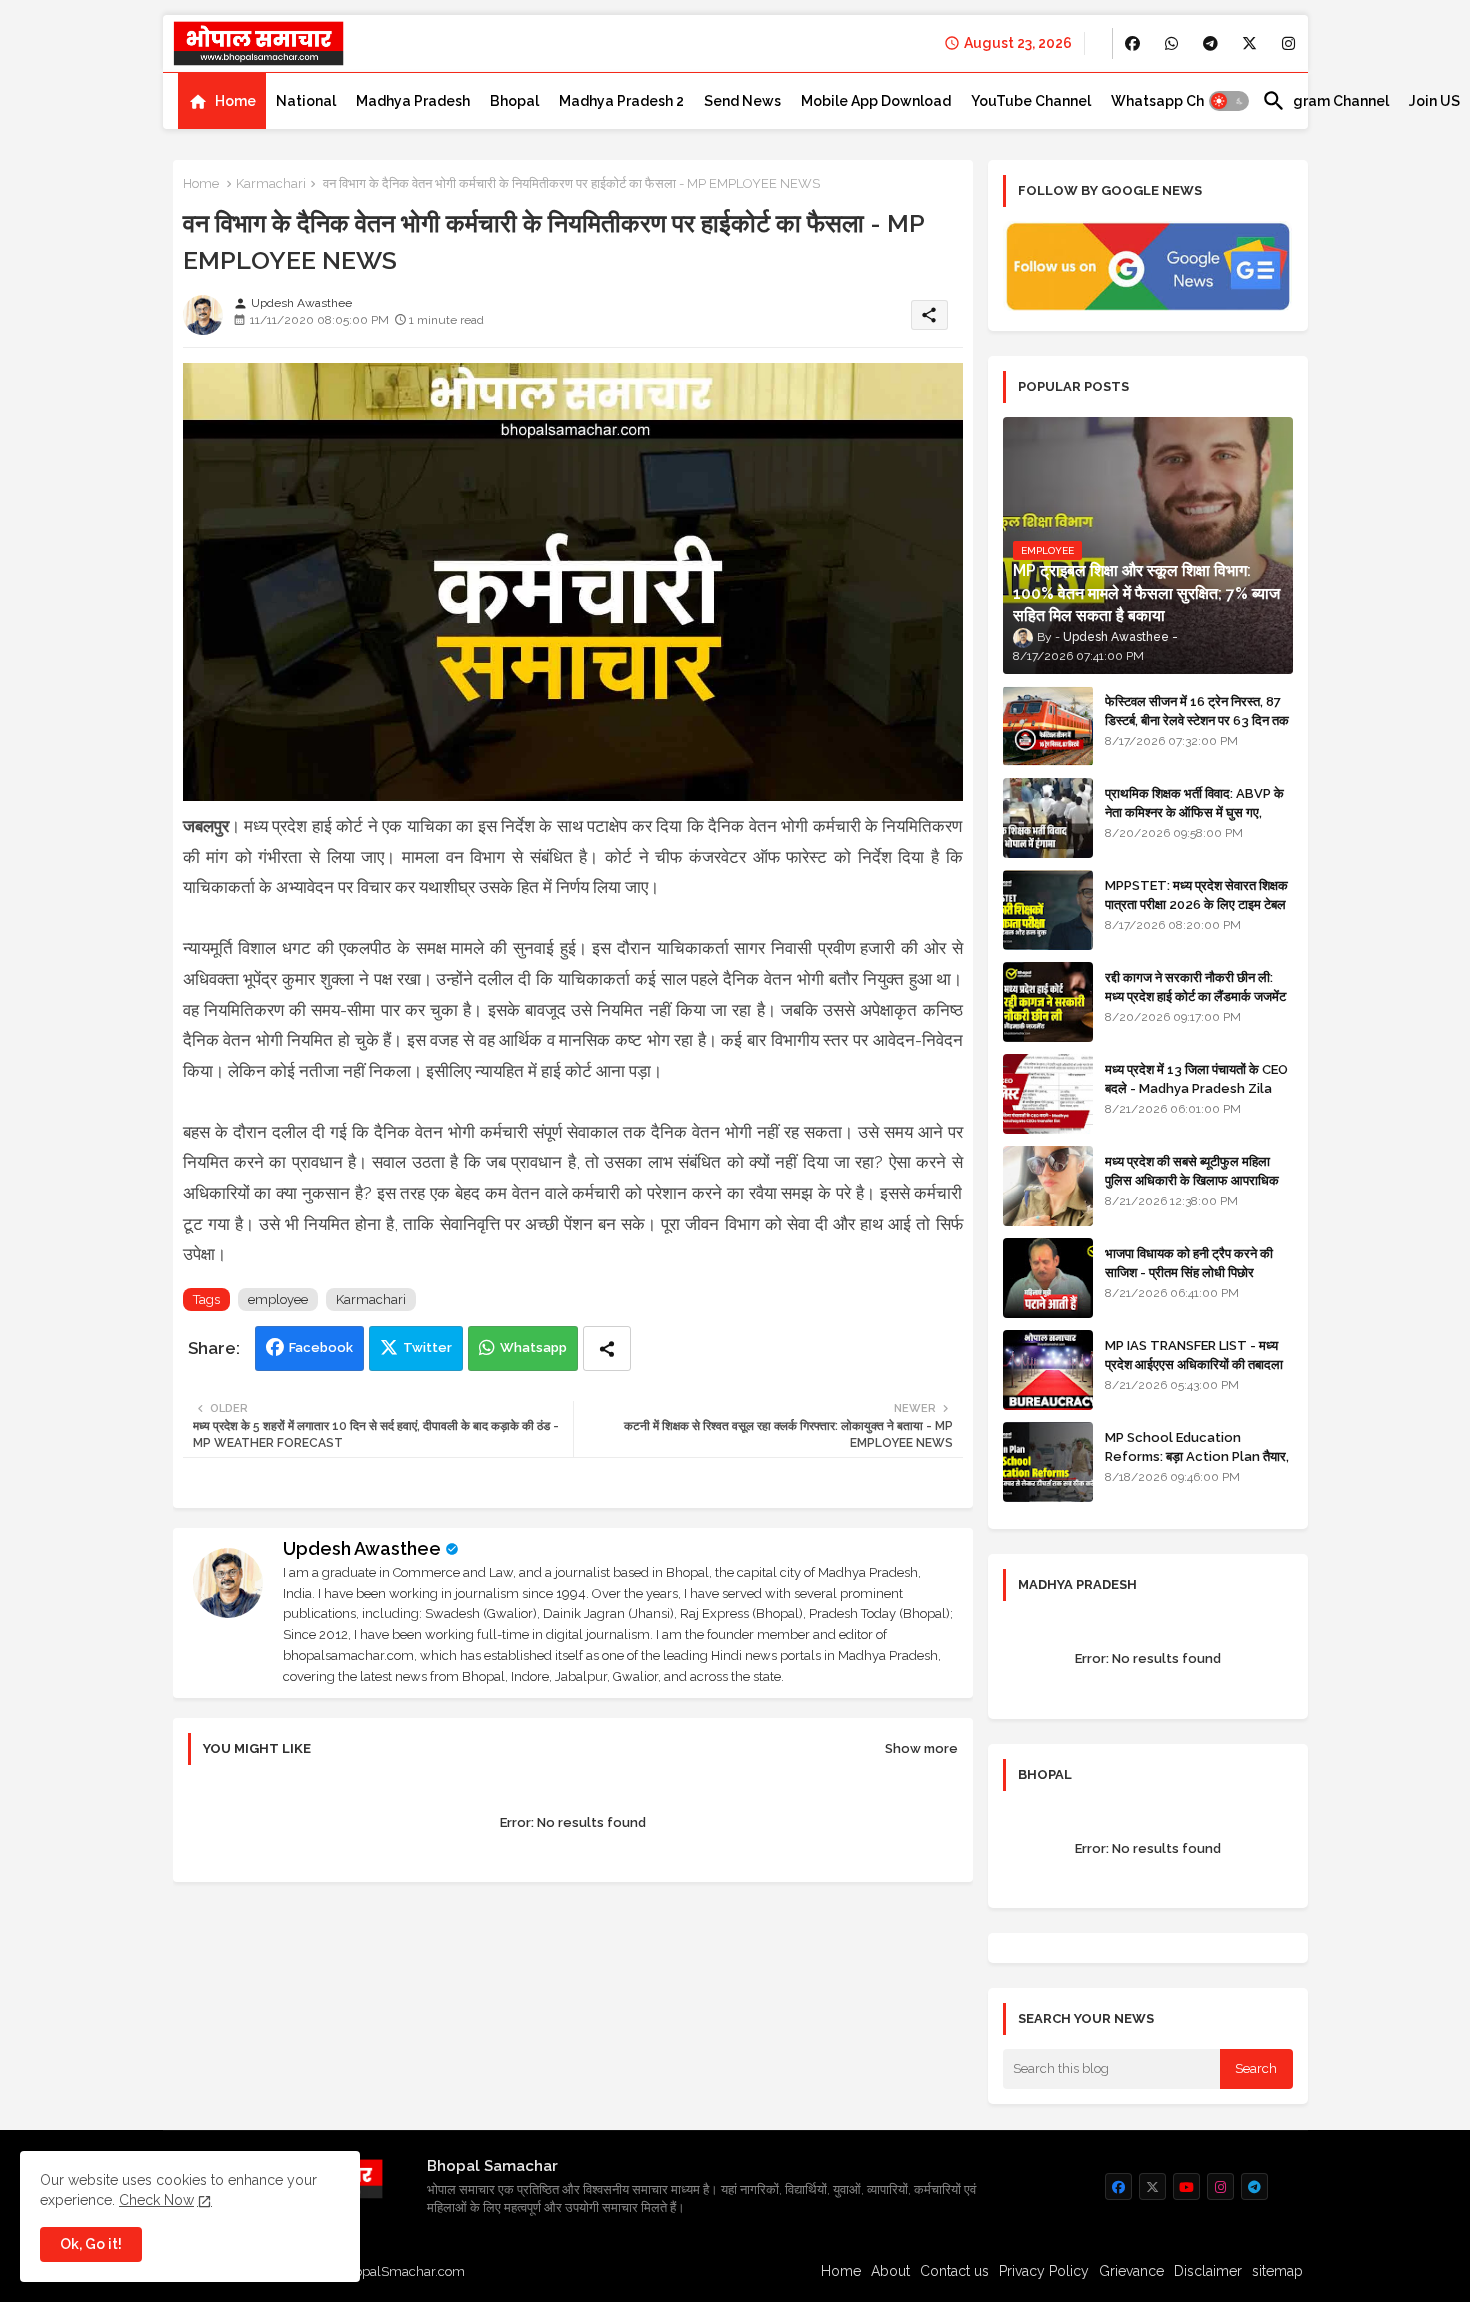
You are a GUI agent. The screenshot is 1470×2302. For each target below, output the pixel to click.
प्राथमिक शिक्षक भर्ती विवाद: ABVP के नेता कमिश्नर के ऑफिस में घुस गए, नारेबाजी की (1194, 811)
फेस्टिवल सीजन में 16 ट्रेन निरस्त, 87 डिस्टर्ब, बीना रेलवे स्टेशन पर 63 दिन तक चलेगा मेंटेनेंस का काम (1197, 719)
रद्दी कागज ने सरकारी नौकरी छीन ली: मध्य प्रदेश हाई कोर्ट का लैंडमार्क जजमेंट (1195, 986)
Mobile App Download (876, 101)
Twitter (427, 1347)
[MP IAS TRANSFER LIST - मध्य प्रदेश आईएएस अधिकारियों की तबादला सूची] (1048, 1370)
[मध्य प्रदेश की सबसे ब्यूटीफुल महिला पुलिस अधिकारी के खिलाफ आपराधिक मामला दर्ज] (1048, 1186)
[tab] (222, 101)
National (306, 101)
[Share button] (607, 1348)
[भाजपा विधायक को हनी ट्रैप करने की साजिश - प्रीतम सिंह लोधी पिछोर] (1048, 1278)
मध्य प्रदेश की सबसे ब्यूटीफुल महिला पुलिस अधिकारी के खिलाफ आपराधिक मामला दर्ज (1192, 1179)
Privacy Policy (1044, 2271)
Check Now (156, 2200)
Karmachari (271, 183)
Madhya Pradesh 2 (621, 101)
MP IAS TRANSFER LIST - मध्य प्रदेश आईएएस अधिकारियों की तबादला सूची (1194, 1363)
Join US (1434, 101)
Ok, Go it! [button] (91, 2244)
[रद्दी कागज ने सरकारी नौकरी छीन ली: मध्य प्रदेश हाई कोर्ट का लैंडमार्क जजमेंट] (1048, 1002)
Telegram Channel (1325, 101)
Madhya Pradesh (413, 101)
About (890, 2271)
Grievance (1131, 2271)
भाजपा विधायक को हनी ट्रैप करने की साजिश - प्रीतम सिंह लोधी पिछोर (1189, 1262)
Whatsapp (533, 1347)
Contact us (954, 2271)
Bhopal (514, 101)
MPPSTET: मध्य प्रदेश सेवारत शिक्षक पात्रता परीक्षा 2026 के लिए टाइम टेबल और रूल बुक (1196, 903)
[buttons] (1132, 43)
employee (278, 1299)
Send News (742, 101)
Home (235, 101)
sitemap (1277, 2271)
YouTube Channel (1031, 101)
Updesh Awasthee (362, 1548)
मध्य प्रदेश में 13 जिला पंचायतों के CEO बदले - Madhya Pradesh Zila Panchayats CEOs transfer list (1196, 1097)
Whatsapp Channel (1176, 101)
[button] (1229, 101)
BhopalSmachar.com (401, 2271)
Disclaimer (1208, 2271)
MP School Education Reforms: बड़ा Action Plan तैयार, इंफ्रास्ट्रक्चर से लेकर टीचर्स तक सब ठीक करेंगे (1197, 1465)
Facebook (321, 1347)
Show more (921, 1748)
